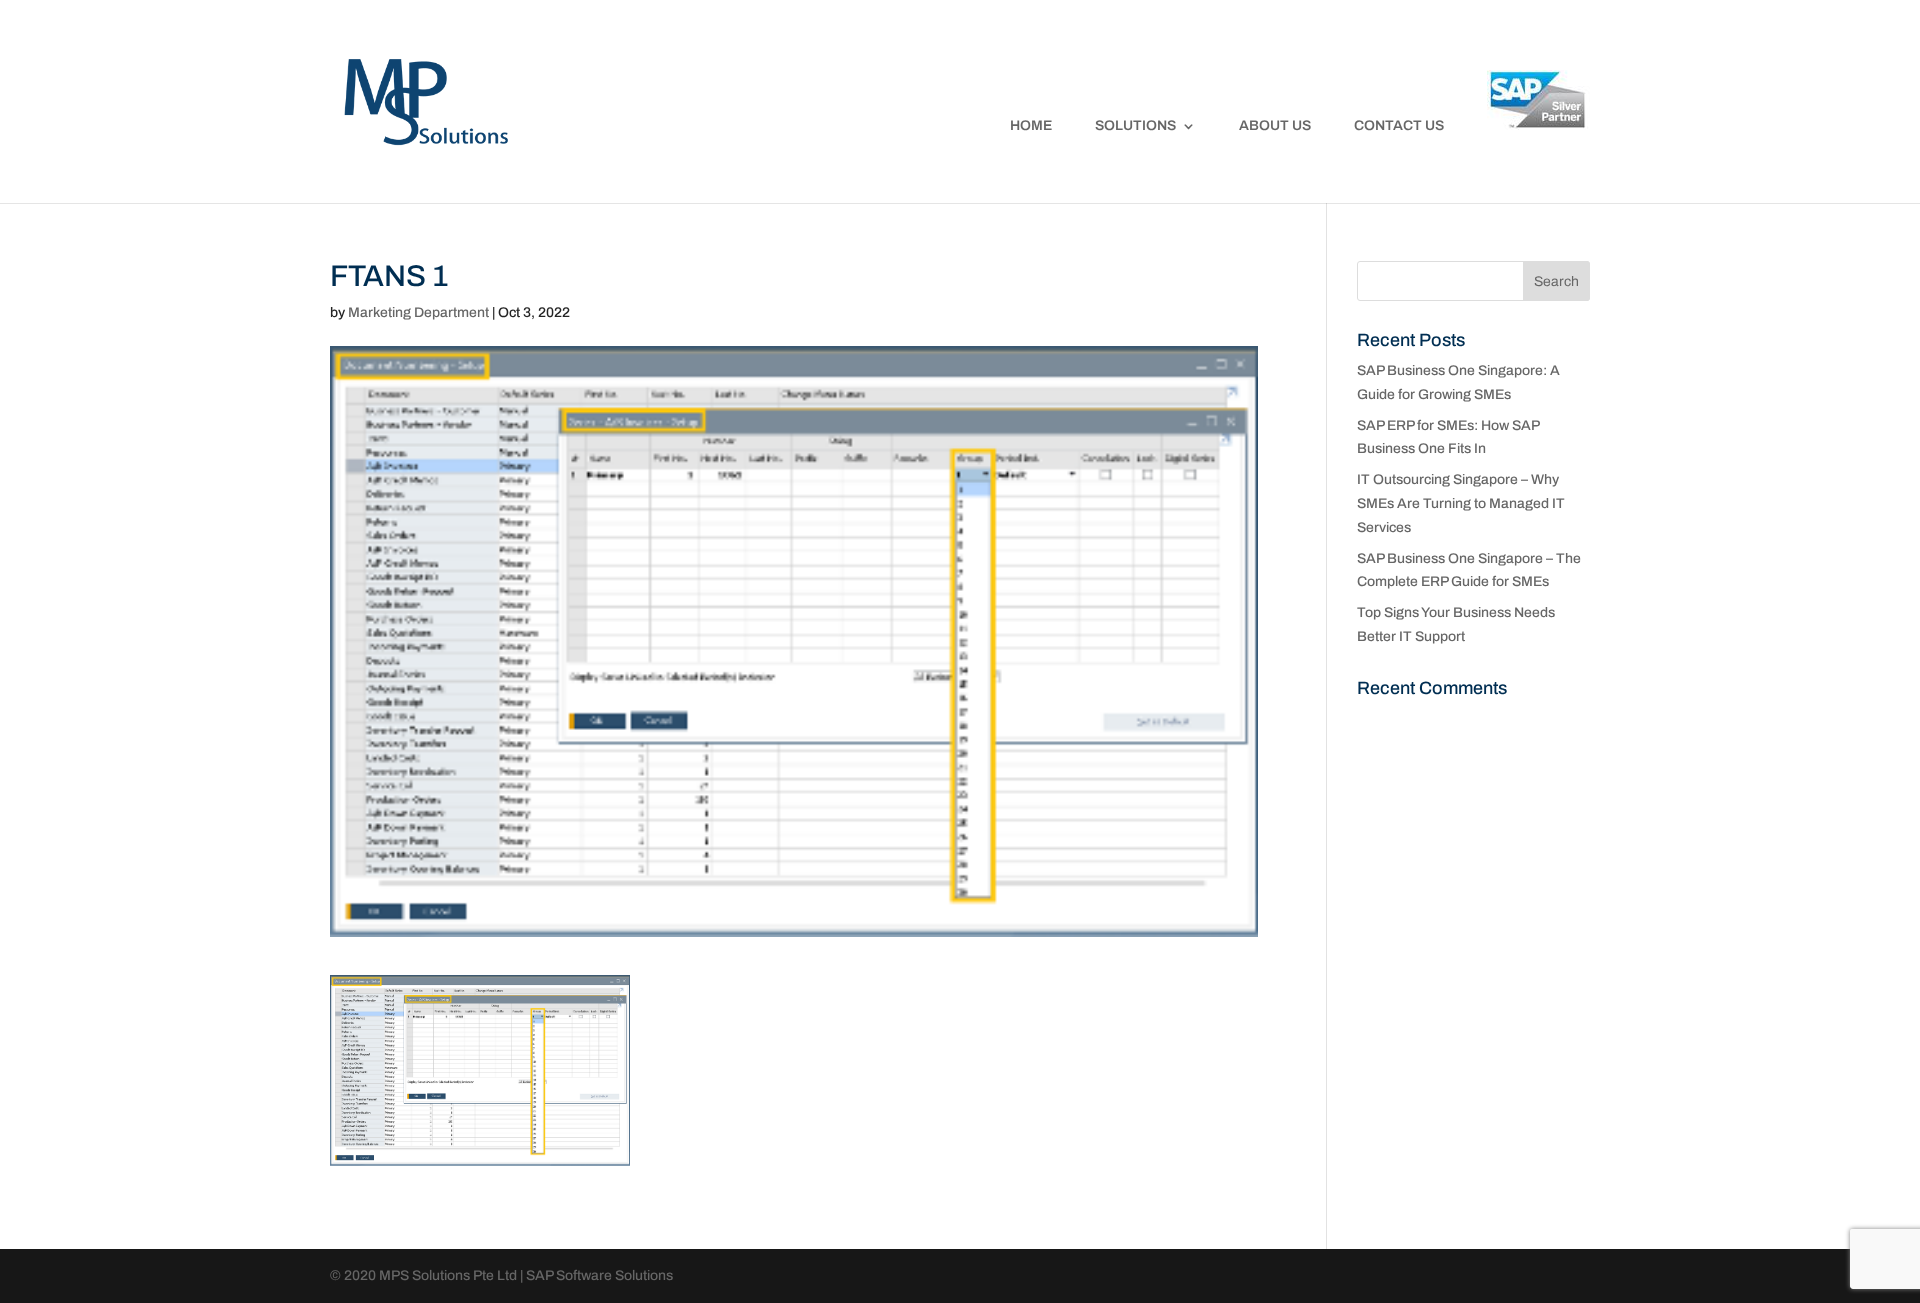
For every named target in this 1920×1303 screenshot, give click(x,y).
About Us (1275, 126)
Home (1031, 126)
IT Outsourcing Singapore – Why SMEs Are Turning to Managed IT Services (1461, 503)
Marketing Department (418, 312)
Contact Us (1399, 126)
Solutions (1135, 126)
